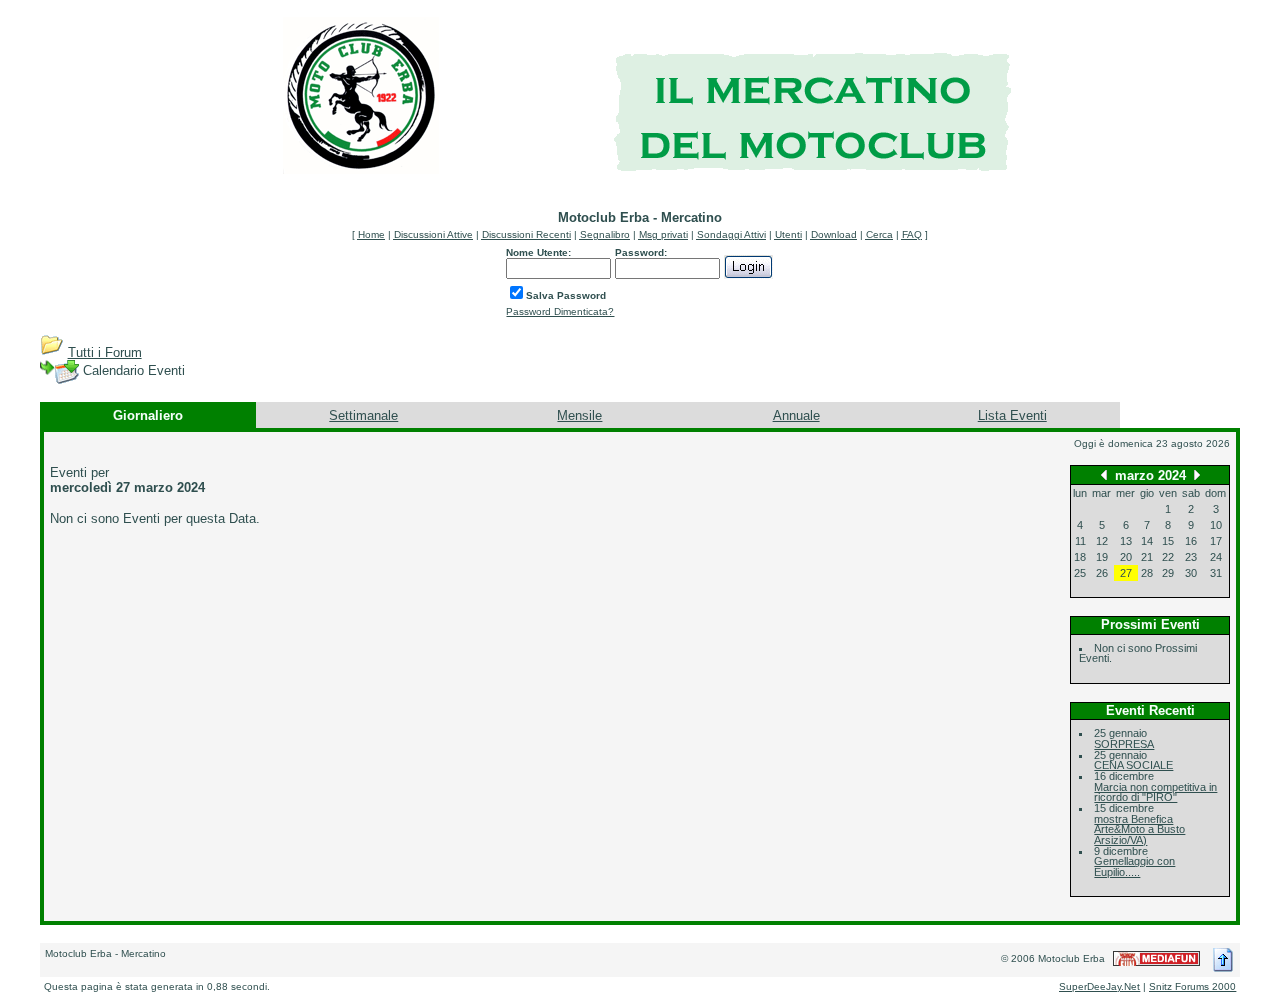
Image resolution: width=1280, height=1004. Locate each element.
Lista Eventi (1012, 415)
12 (1102, 541)
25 (1080, 573)
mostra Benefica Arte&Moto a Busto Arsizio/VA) (1139, 829)
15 (1168, 541)
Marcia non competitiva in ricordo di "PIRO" (1155, 792)
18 (1080, 557)
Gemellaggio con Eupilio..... (1134, 866)
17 (1216, 541)
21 (1147, 557)
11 (1080, 541)
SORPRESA (1124, 744)
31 (1216, 573)
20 (1126, 557)
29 (1168, 573)
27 (1126, 573)
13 (1126, 541)
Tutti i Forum (105, 352)
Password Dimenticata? (560, 311)
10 (1216, 525)
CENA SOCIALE (1133, 765)
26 (1102, 573)
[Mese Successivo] (1197, 474)
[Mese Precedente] (1104, 474)
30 (1191, 573)
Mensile (579, 415)
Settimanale (363, 415)
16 (1191, 541)
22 (1168, 557)
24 (1216, 557)
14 (1147, 541)
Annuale (796, 415)
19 (1102, 557)
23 (1191, 557)
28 (1147, 573)
